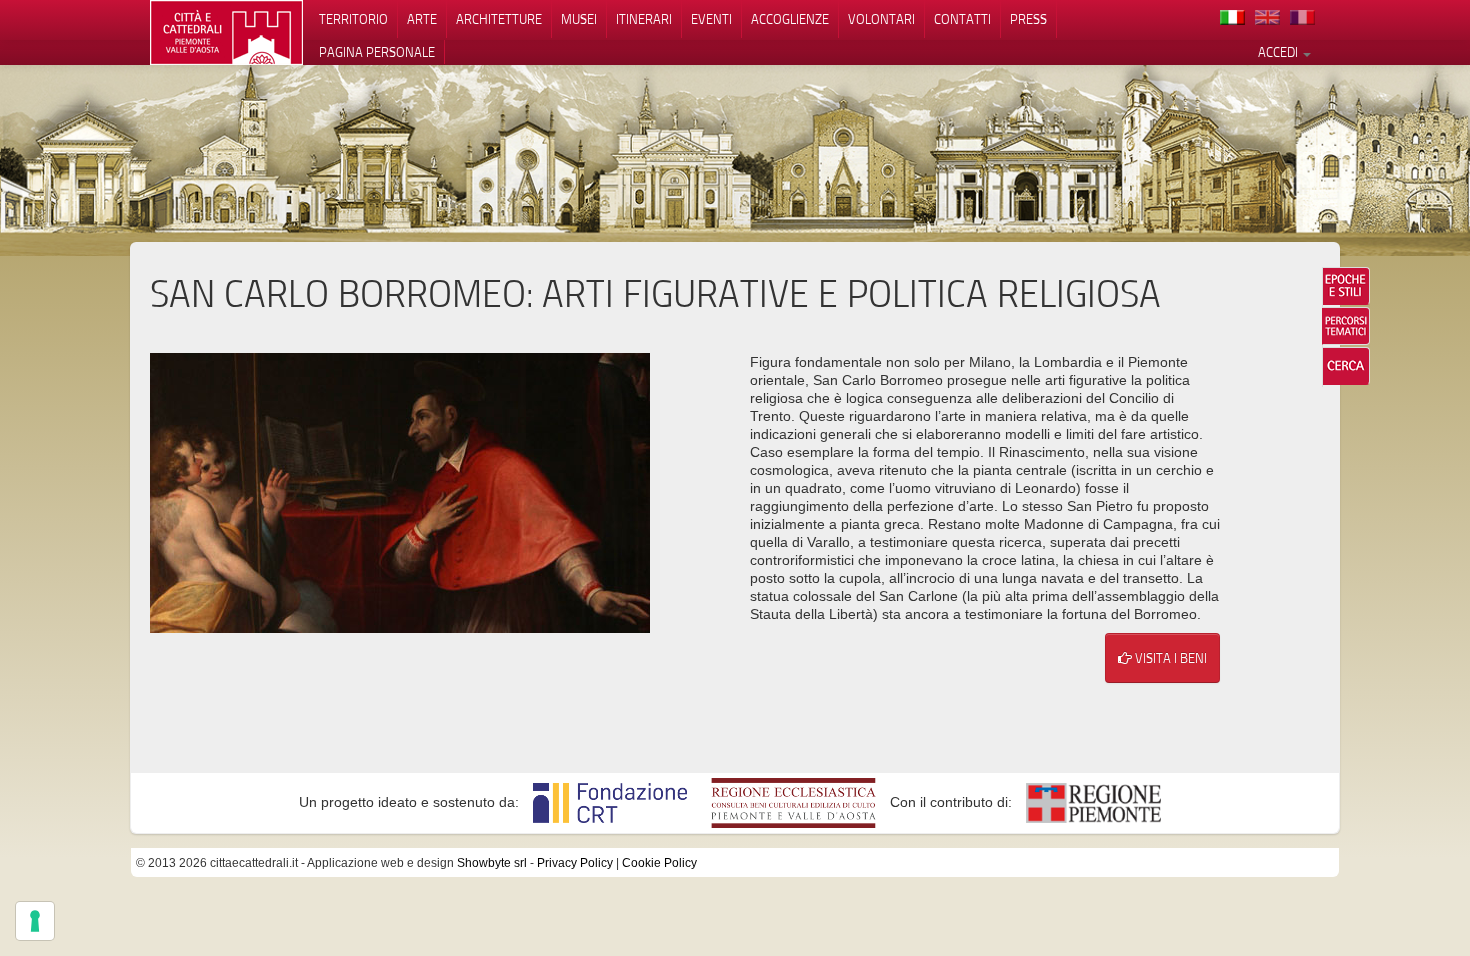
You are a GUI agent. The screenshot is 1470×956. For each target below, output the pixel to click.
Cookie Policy (659, 863)
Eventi (711, 19)
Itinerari (644, 19)
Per (1346, 326)
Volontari (881, 19)
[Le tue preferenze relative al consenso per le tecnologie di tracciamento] (35, 921)
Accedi (1279, 52)
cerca (1346, 366)
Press (1028, 19)
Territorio (353, 19)
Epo (1346, 286)
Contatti (962, 19)
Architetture (499, 19)
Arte (422, 19)
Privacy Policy (575, 863)
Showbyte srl (492, 863)
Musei (579, 19)
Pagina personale (377, 52)
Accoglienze (790, 19)
